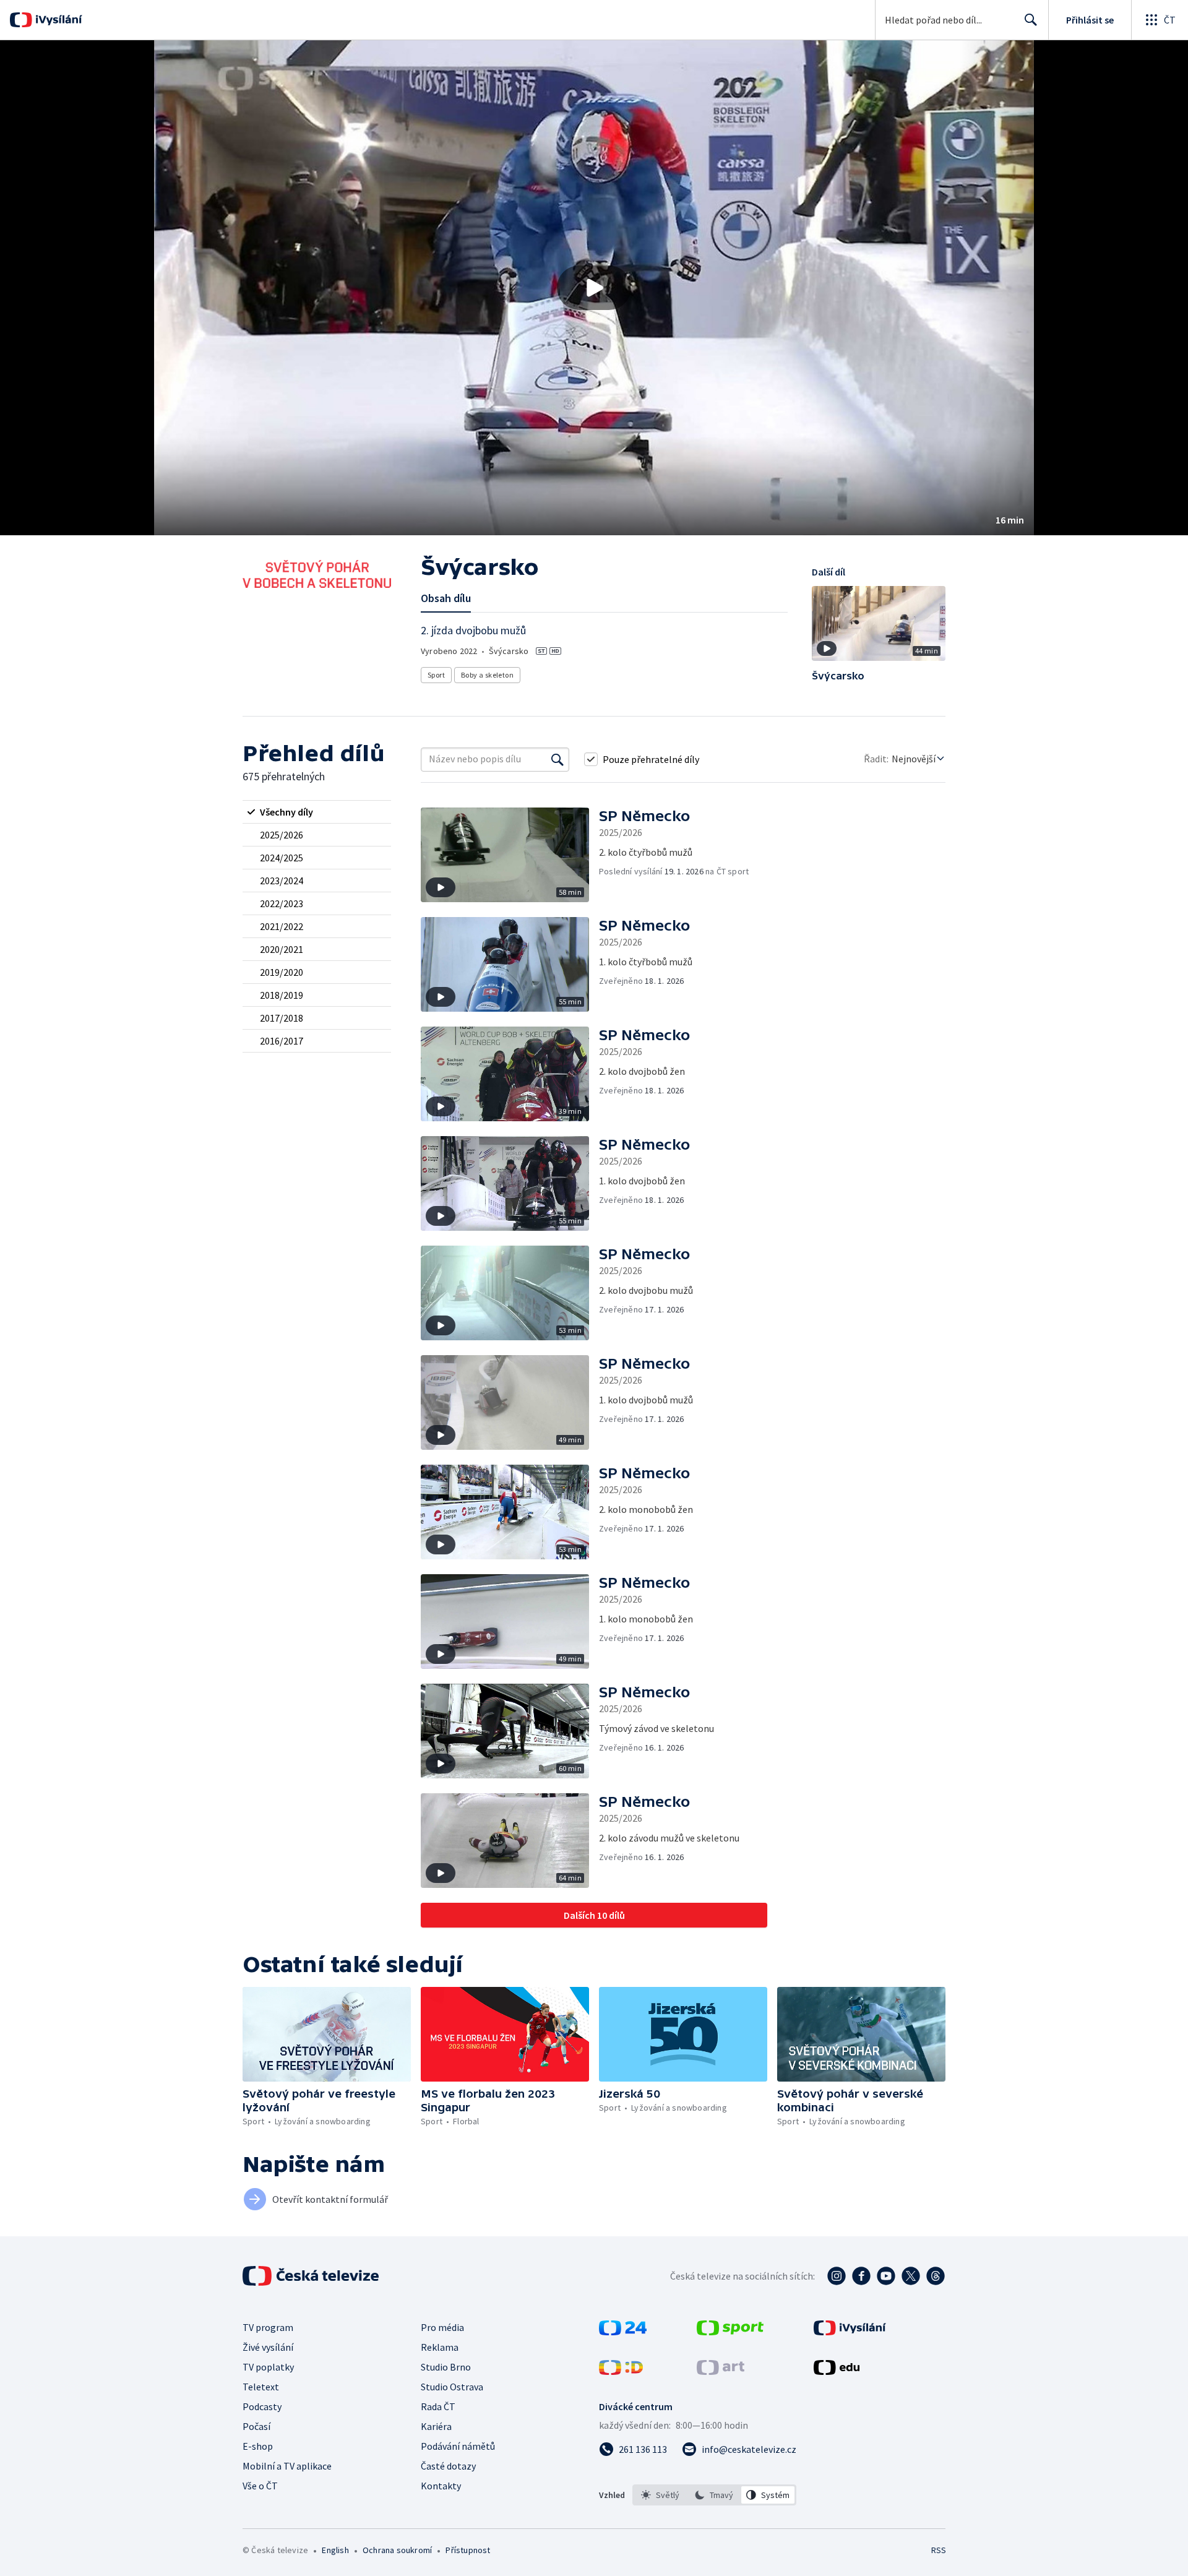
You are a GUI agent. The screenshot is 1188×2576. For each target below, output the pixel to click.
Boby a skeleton (487, 675)
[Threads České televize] (936, 2276)
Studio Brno (446, 2367)
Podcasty (262, 2406)
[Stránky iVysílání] (850, 2332)
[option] (661, 2495)
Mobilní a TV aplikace (287, 2466)
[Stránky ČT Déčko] (621, 2371)
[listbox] (714, 2495)
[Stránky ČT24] (623, 2332)
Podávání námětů (458, 2446)
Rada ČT (438, 2406)
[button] (594, 288)
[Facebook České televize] (861, 2276)
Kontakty (441, 2486)
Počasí (256, 2426)
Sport (436, 675)
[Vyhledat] (557, 759)
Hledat (1031, 20)
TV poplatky (268, 2367)
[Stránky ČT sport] (730, 2332)
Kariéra (436, 2426)
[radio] (317, 812)
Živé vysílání (268, 2347)
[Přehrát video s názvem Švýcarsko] (594, 288)
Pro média (442, 2327)
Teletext (261, 2387)
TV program (268, 2327)
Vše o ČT (260, 2486)
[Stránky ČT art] (721, 2371)
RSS (939, 2550)
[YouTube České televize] (886, 2276)
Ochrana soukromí (397, 2550)
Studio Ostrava (452, 2387)
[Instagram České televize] (837, 2276)
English (335, 2550)
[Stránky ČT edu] (837, 2371)
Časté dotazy (448, 2466)
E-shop (258, 2446)
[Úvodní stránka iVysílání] (57, 20)
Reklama (440, 2347)
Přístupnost (468, 2550)
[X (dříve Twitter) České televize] (911, 2276)
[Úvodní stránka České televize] (312, 2276)
